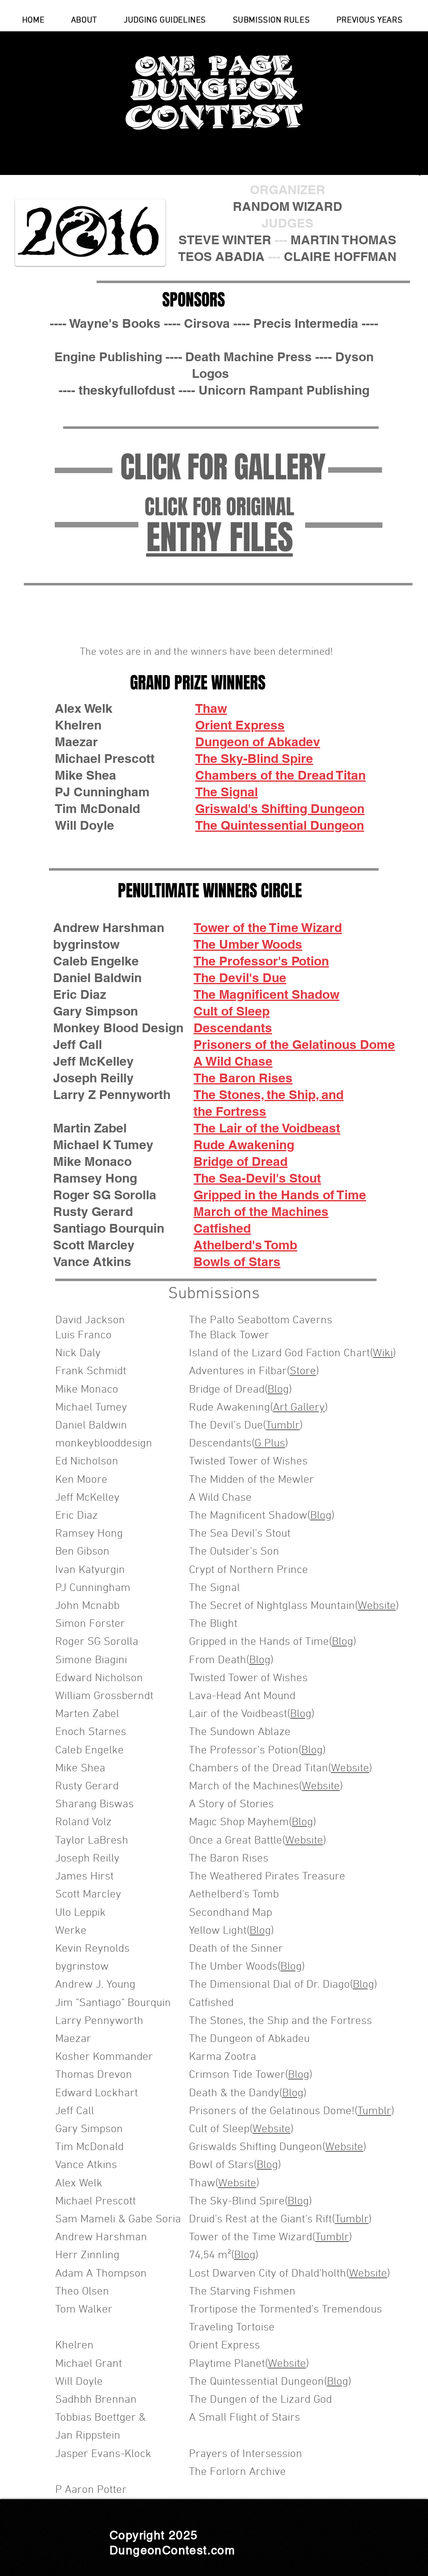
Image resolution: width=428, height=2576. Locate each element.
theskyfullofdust (127, 390)
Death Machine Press (248, 357)
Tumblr (283, 1426)
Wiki (383, 1353)
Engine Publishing (108, 357)
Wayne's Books (115, 323)
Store (303, 1371)
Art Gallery (299, 1408)
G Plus (270, 1444)
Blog (278, 1390)
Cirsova (207, 323)
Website (377, 1606)
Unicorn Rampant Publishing (284, 390)
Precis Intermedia (306, 323)
